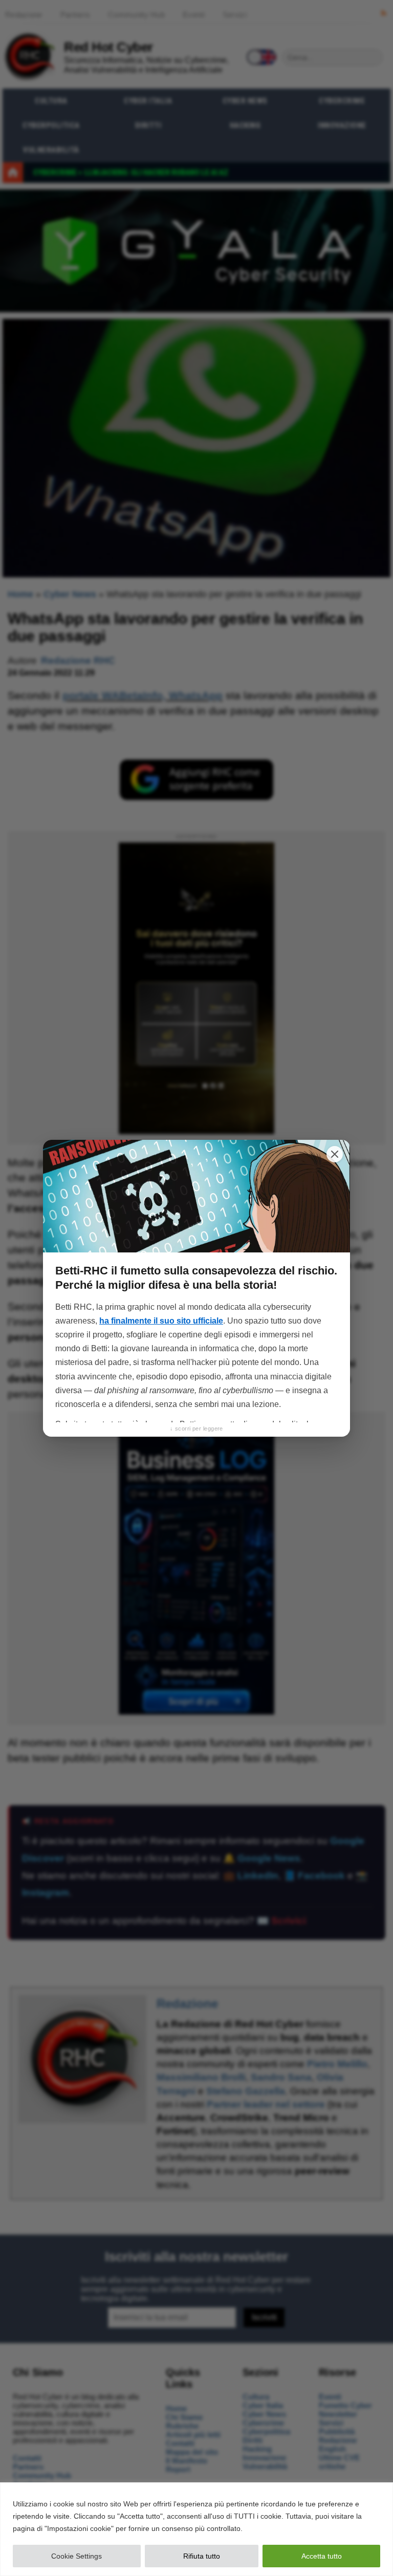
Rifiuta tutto (202, 2556)
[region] (196, 2529)
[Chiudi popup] (335, 1154)
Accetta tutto (322, 2556)
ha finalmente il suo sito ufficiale (161, 1321)
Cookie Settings (77, 2556)
